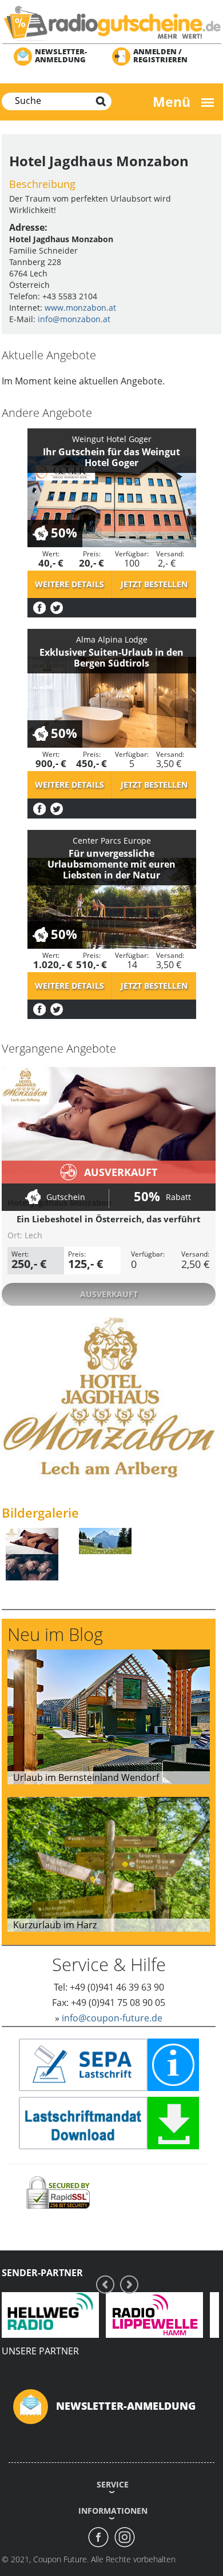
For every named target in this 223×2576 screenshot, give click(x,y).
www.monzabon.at (80, 308)
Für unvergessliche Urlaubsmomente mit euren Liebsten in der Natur (111, 864)
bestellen (154, 584)
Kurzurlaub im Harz (55, 1925)
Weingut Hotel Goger (112, 439)
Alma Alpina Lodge (112, 639)
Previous (105, 2284)
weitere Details (69, 584)
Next (129, 2284)
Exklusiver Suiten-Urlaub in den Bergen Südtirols (111, 658)
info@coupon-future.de (112, 2018)
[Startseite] (111, 23)
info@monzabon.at (74, 319)
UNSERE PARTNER (40, 2351)
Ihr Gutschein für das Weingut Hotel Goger (111, 457)
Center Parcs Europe (112, 840)
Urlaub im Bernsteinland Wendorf (86, 1777)
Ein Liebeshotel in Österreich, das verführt (109, 1219)
